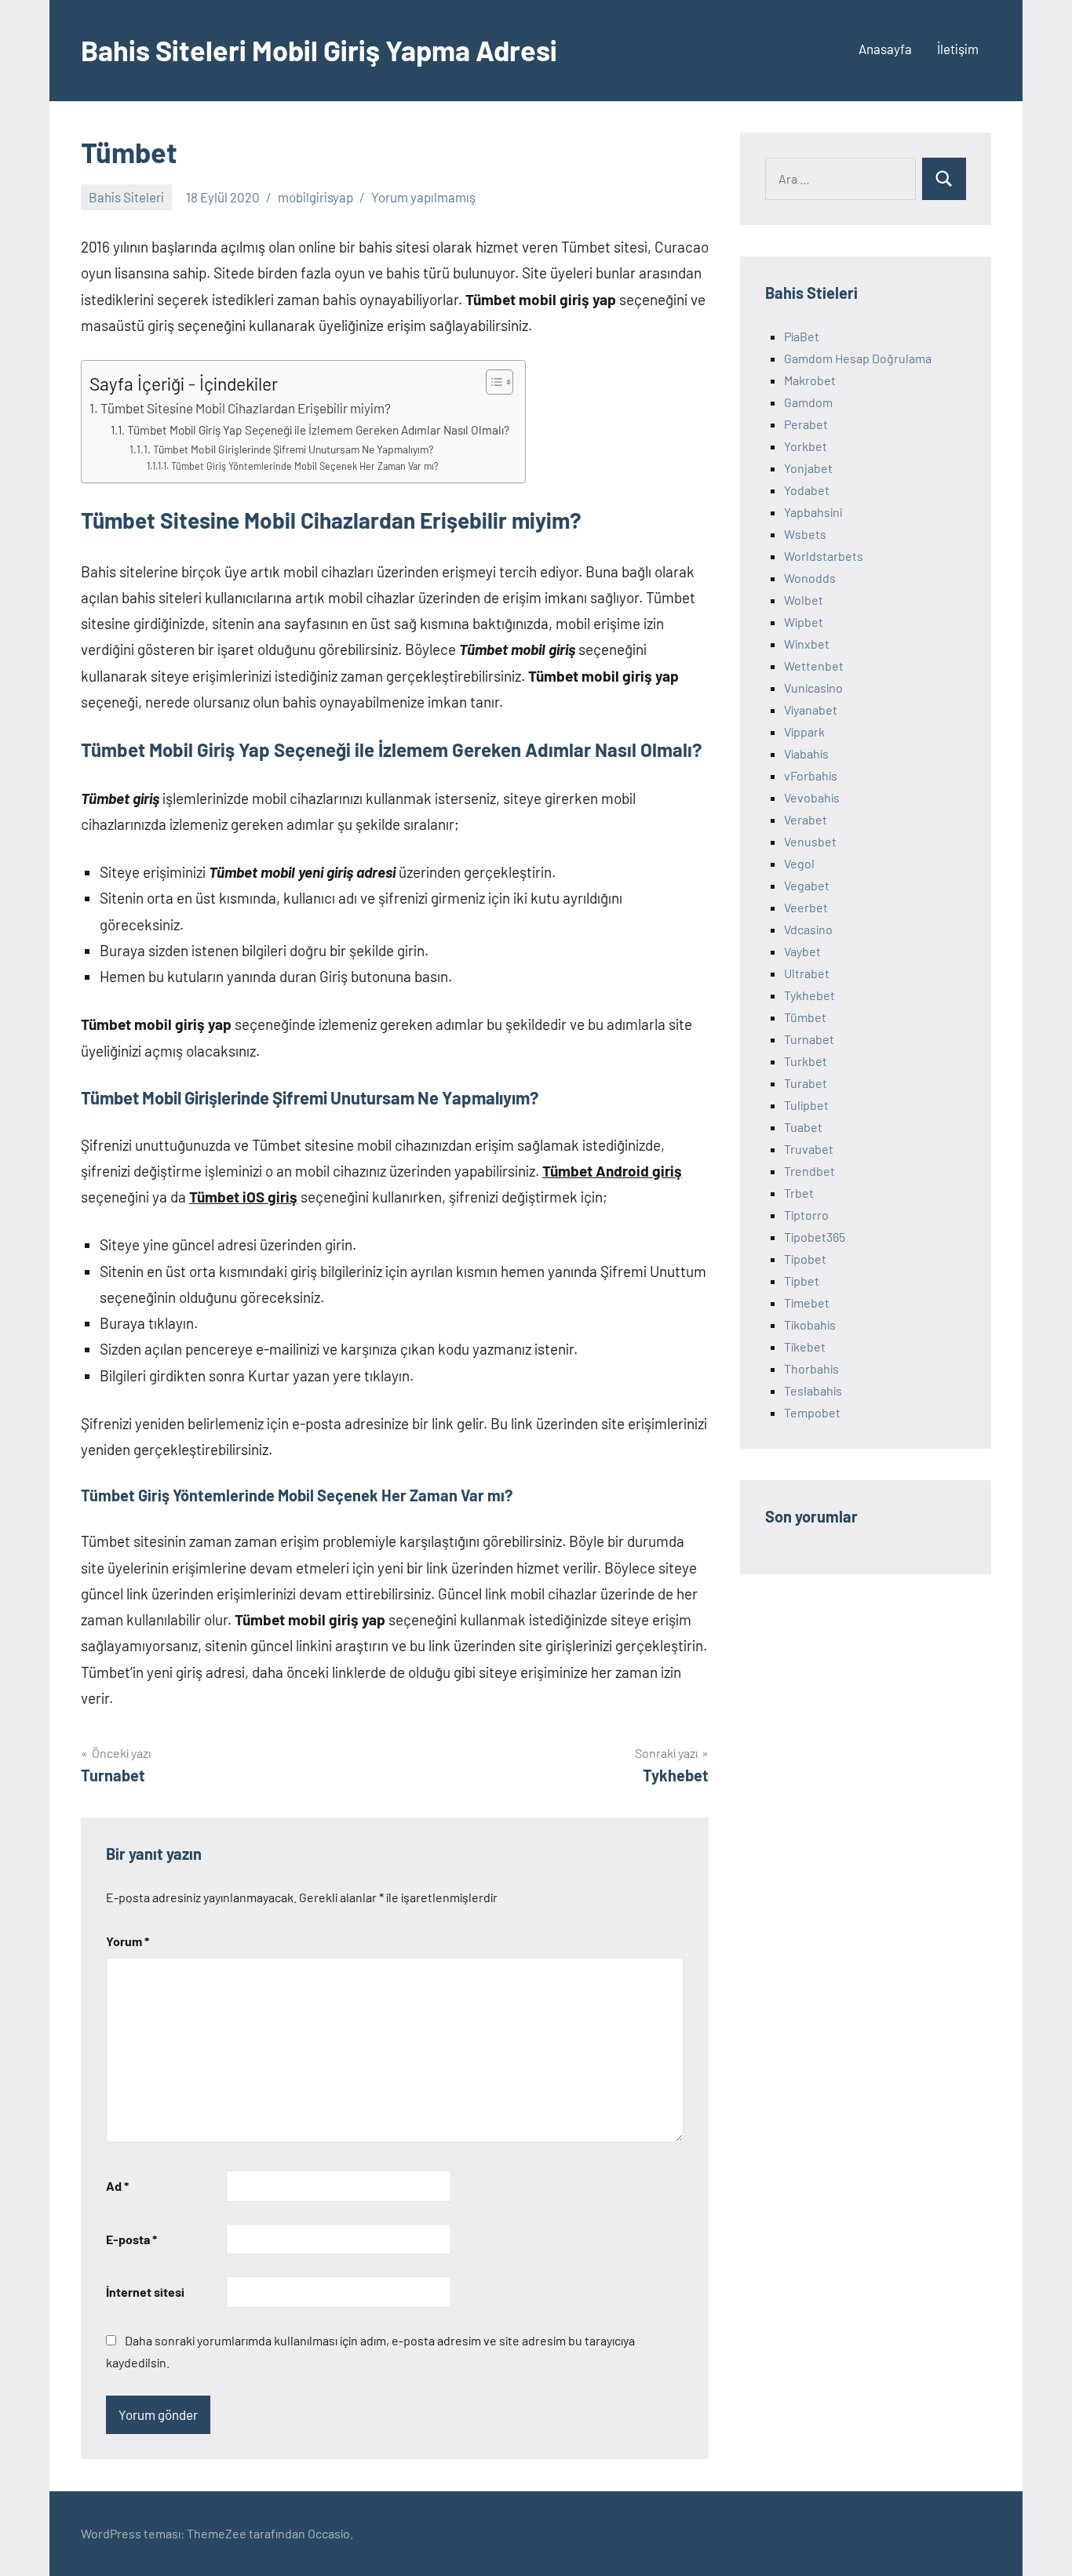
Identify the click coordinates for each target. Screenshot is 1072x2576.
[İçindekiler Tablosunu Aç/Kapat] (492, 382)
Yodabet (807, 490)
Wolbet (804, 600)
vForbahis (811, 775)
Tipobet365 (815, 1237)
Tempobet (812, 1412)
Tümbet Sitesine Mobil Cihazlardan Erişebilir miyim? (246, 408)
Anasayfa (885, 49)
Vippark (804, 731)
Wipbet (804, 622)
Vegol (799, 863)
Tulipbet (806, 1105)
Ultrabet (807, 973)
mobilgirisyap (315, 197)
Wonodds (810, 578)
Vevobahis (812, 797)
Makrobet (810, 380)
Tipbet (802, 1281)
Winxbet (807, 644)
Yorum (128, 1941)
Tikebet (805, 1346)
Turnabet (809, 1039)
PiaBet (802, 336)
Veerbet (806, 907)
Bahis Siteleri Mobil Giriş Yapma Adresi (319, 50)
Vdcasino (808, 929)
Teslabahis (813, 1390)
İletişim (958, 49)
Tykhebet (809, 995)
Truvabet (809, 1149)
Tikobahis (810, 1324)
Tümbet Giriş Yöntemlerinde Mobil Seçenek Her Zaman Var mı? (305, 466)
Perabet (806, 424)
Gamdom (808, 402)
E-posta (131, 2239)
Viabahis (806, 753)
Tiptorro (806, 1215)
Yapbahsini (813, 512)
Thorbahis (811, 1368)
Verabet (806, 819)
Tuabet (803, 1127)
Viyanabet (811, 709)
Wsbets (805, 534)
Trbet (799, 1193)
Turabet (806, 1083)
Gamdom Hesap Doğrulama (858, 358)
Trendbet (809, 1171)
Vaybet (802, 951)
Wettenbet (814, 666)
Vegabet (807, 885)
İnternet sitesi (145, 2292)
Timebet (807, 1303)
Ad (117, 2186)
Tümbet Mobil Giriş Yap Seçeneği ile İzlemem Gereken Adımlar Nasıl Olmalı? (318, 430)
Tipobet (805, 1259)
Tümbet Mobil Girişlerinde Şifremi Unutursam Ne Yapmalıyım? (293, 449)
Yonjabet (808, 468)
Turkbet (806, 1061)
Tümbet (805, 1017)
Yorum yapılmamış (423, 197)
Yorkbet (806, 446)
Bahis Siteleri (126, 197)
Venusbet (810, 841)
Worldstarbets (824, 556)
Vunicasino (813, 688)
